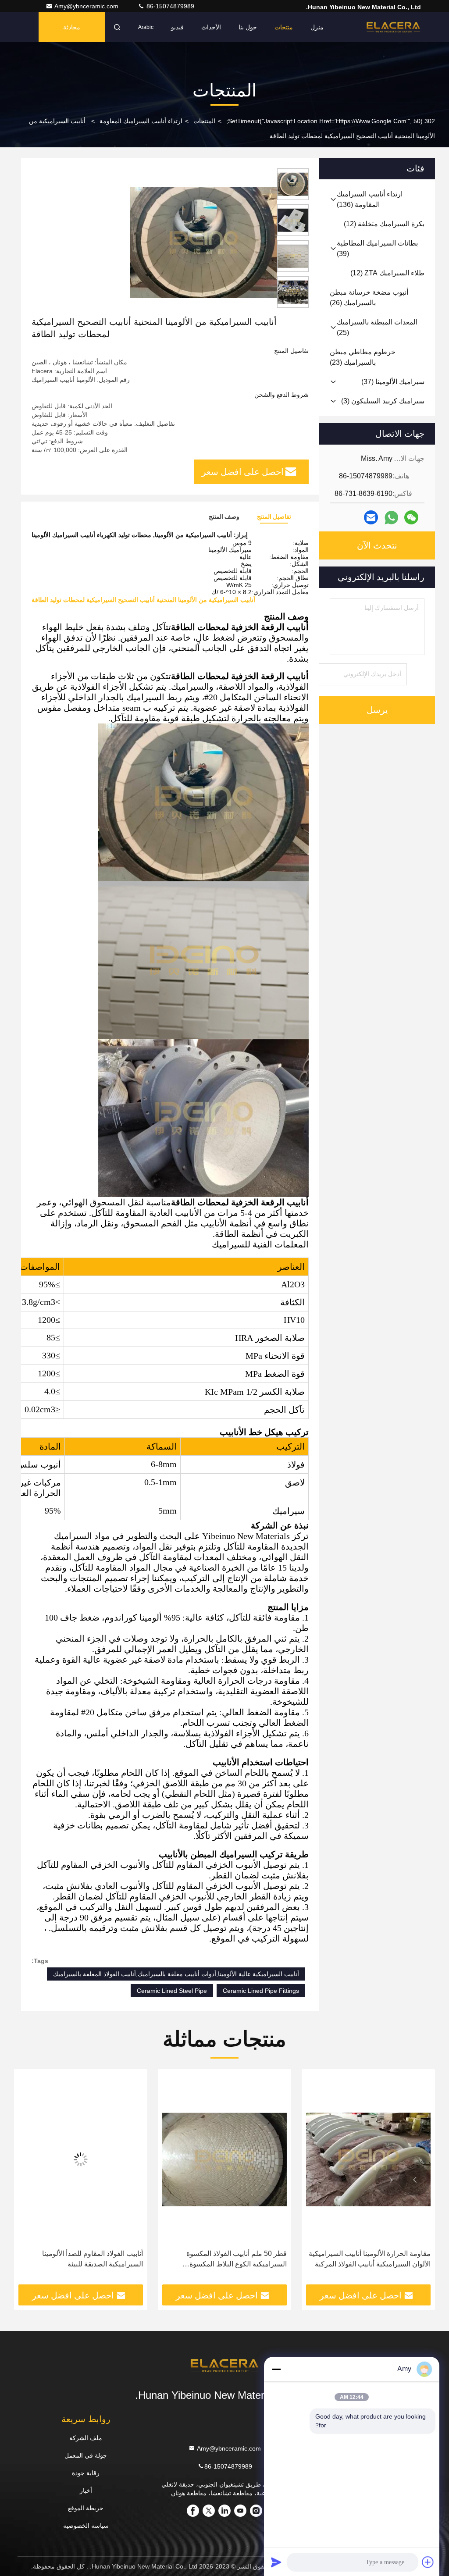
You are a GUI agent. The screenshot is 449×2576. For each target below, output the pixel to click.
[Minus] (276, 2369)
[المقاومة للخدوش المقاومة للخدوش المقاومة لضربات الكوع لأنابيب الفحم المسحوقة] (81, 2159)
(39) (377, 248)
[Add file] (428, 2562)
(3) (383, 401)
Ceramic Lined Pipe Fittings (261, 1991)
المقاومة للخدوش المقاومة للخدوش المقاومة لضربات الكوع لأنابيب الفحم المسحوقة (90, 2260)
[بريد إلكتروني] (371, 517)
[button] (415, 2180)
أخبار (86, 2490)
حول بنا (248, 27)
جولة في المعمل (86, 2455)
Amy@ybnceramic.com (87, 6)
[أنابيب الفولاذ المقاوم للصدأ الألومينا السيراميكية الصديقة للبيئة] (224, 2159)
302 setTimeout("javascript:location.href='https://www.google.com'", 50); (331, 121)
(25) (377, 327)
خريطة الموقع (86, 2508)
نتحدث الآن (377, 545)
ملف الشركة (86, 2438)
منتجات (284, 27)
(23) (363, 357)
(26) (369, 298)
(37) (393, 382)
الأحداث (211, 27)
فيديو (177, 27)
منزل (317, 27)
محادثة (72, 27)
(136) (370, 199)
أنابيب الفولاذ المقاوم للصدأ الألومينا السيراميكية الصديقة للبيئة (236, 2259)
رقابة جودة (86, 2473)
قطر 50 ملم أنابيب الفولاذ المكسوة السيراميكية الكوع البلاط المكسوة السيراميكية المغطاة (380, 2260)
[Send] (276, 2562)
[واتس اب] (391, 518)
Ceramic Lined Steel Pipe (172, 1991)
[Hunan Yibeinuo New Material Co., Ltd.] (393, 27)
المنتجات (204, 121)
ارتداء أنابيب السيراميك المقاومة (141, 121)
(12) (384, 224)
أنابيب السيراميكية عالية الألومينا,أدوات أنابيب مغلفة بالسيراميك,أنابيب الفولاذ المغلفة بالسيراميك (176, 1974)
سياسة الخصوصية (86, 2526)
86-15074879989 (169, 6)
